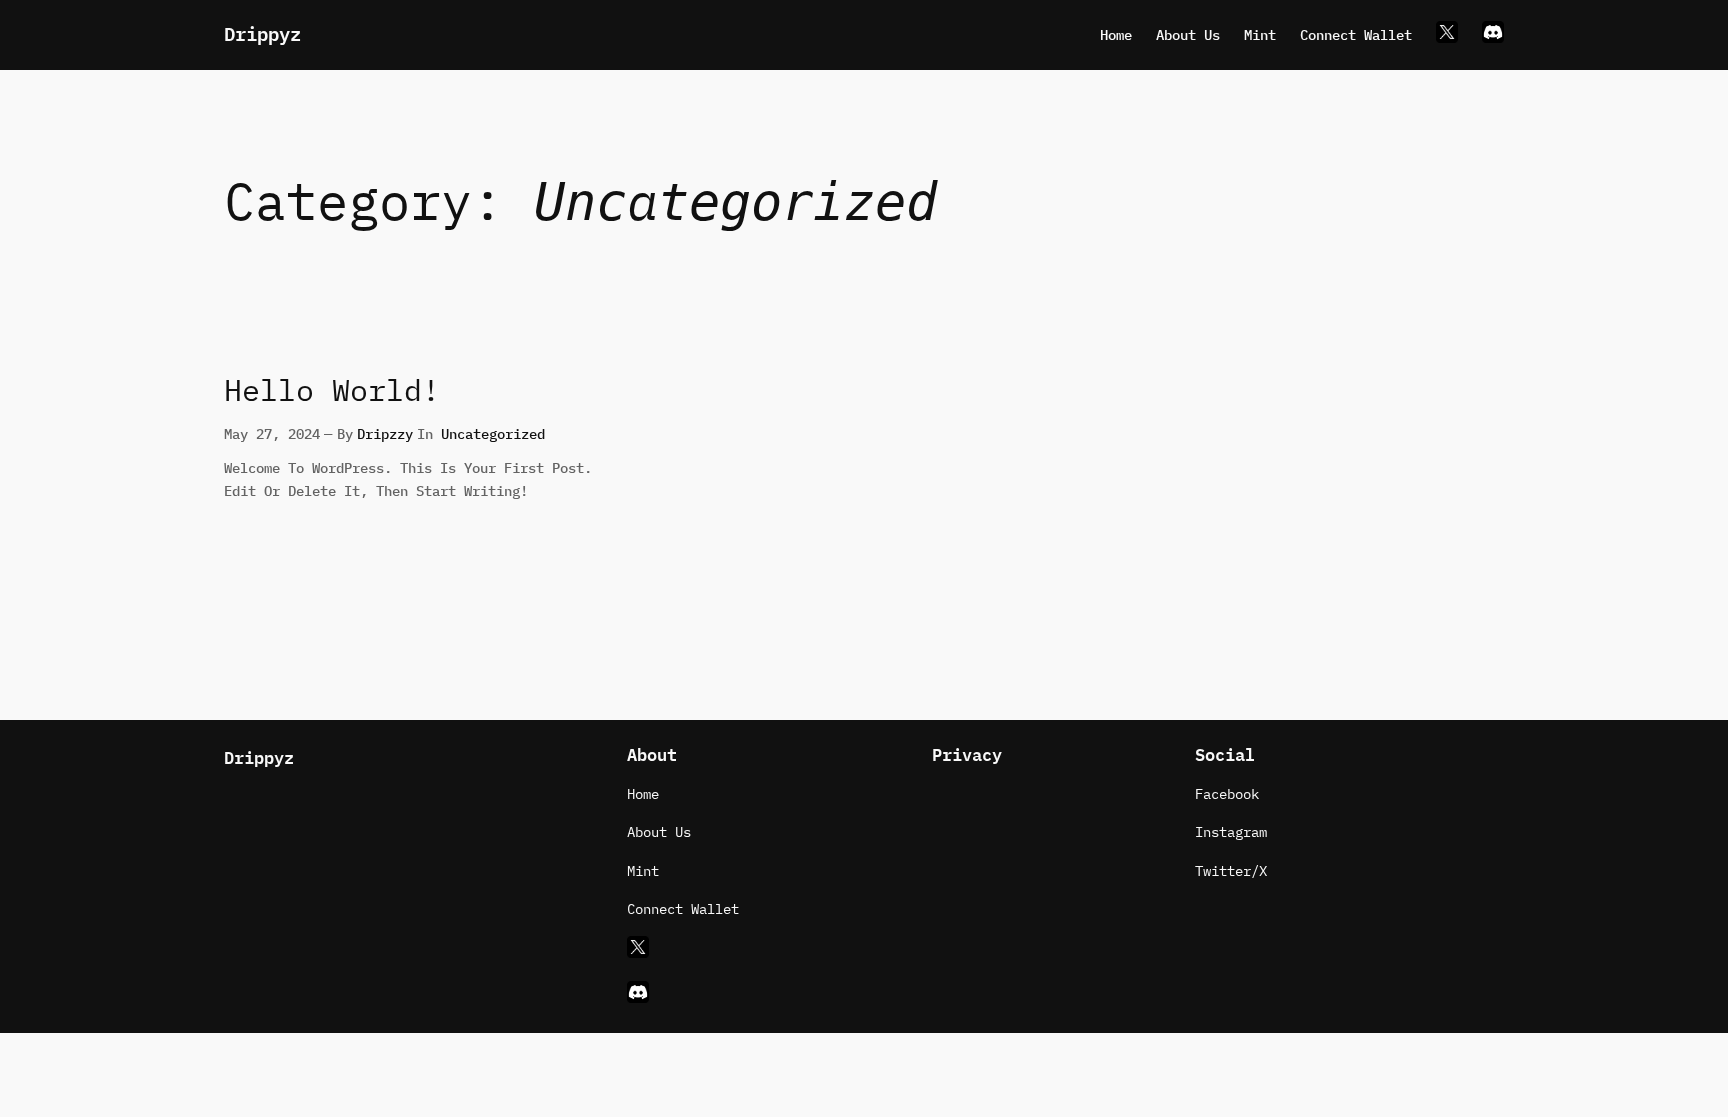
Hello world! (332, 391)
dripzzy (385, 433)
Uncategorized (493, 433)
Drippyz (262, 34)
